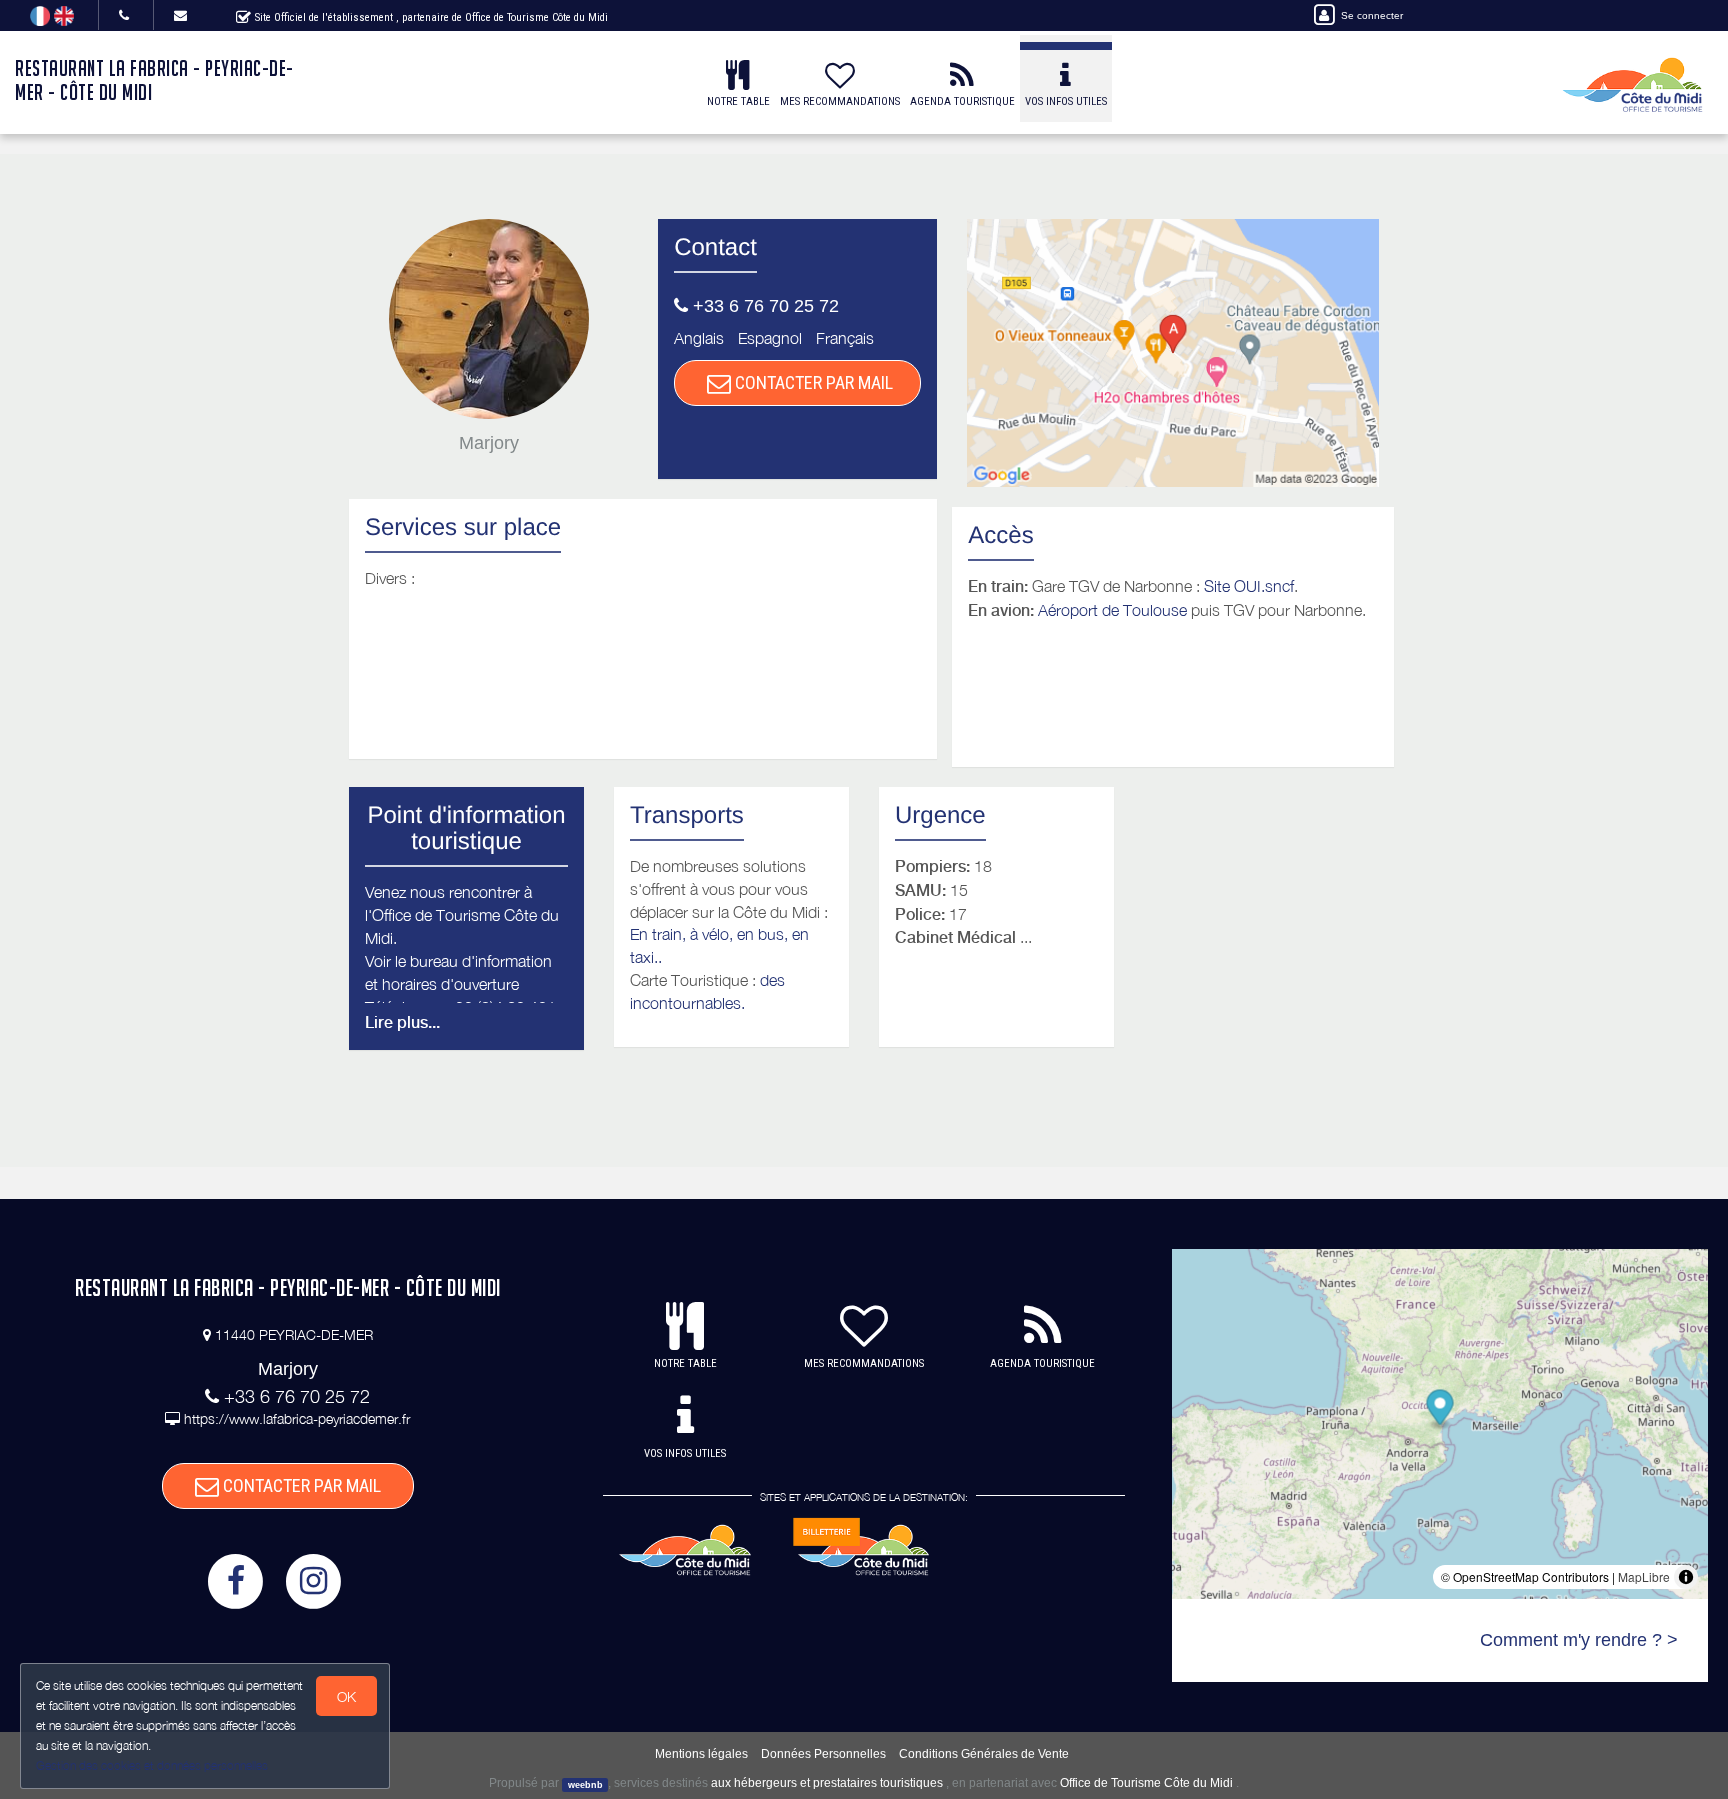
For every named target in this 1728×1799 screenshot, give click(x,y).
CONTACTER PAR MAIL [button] (812, 382)
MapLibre (1644, 1576)
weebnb (585, 1784)
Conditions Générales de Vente (984, 1754)
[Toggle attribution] (1686, 1577)
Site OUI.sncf (1249, 586)
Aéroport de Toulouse (1112, 610)
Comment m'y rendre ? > (1579, 1640)
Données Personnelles (823, 1754)
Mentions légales (701, 1754)
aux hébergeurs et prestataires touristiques (827, 1783)
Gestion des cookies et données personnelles (152, 1765)
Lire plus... (402, 1022)
